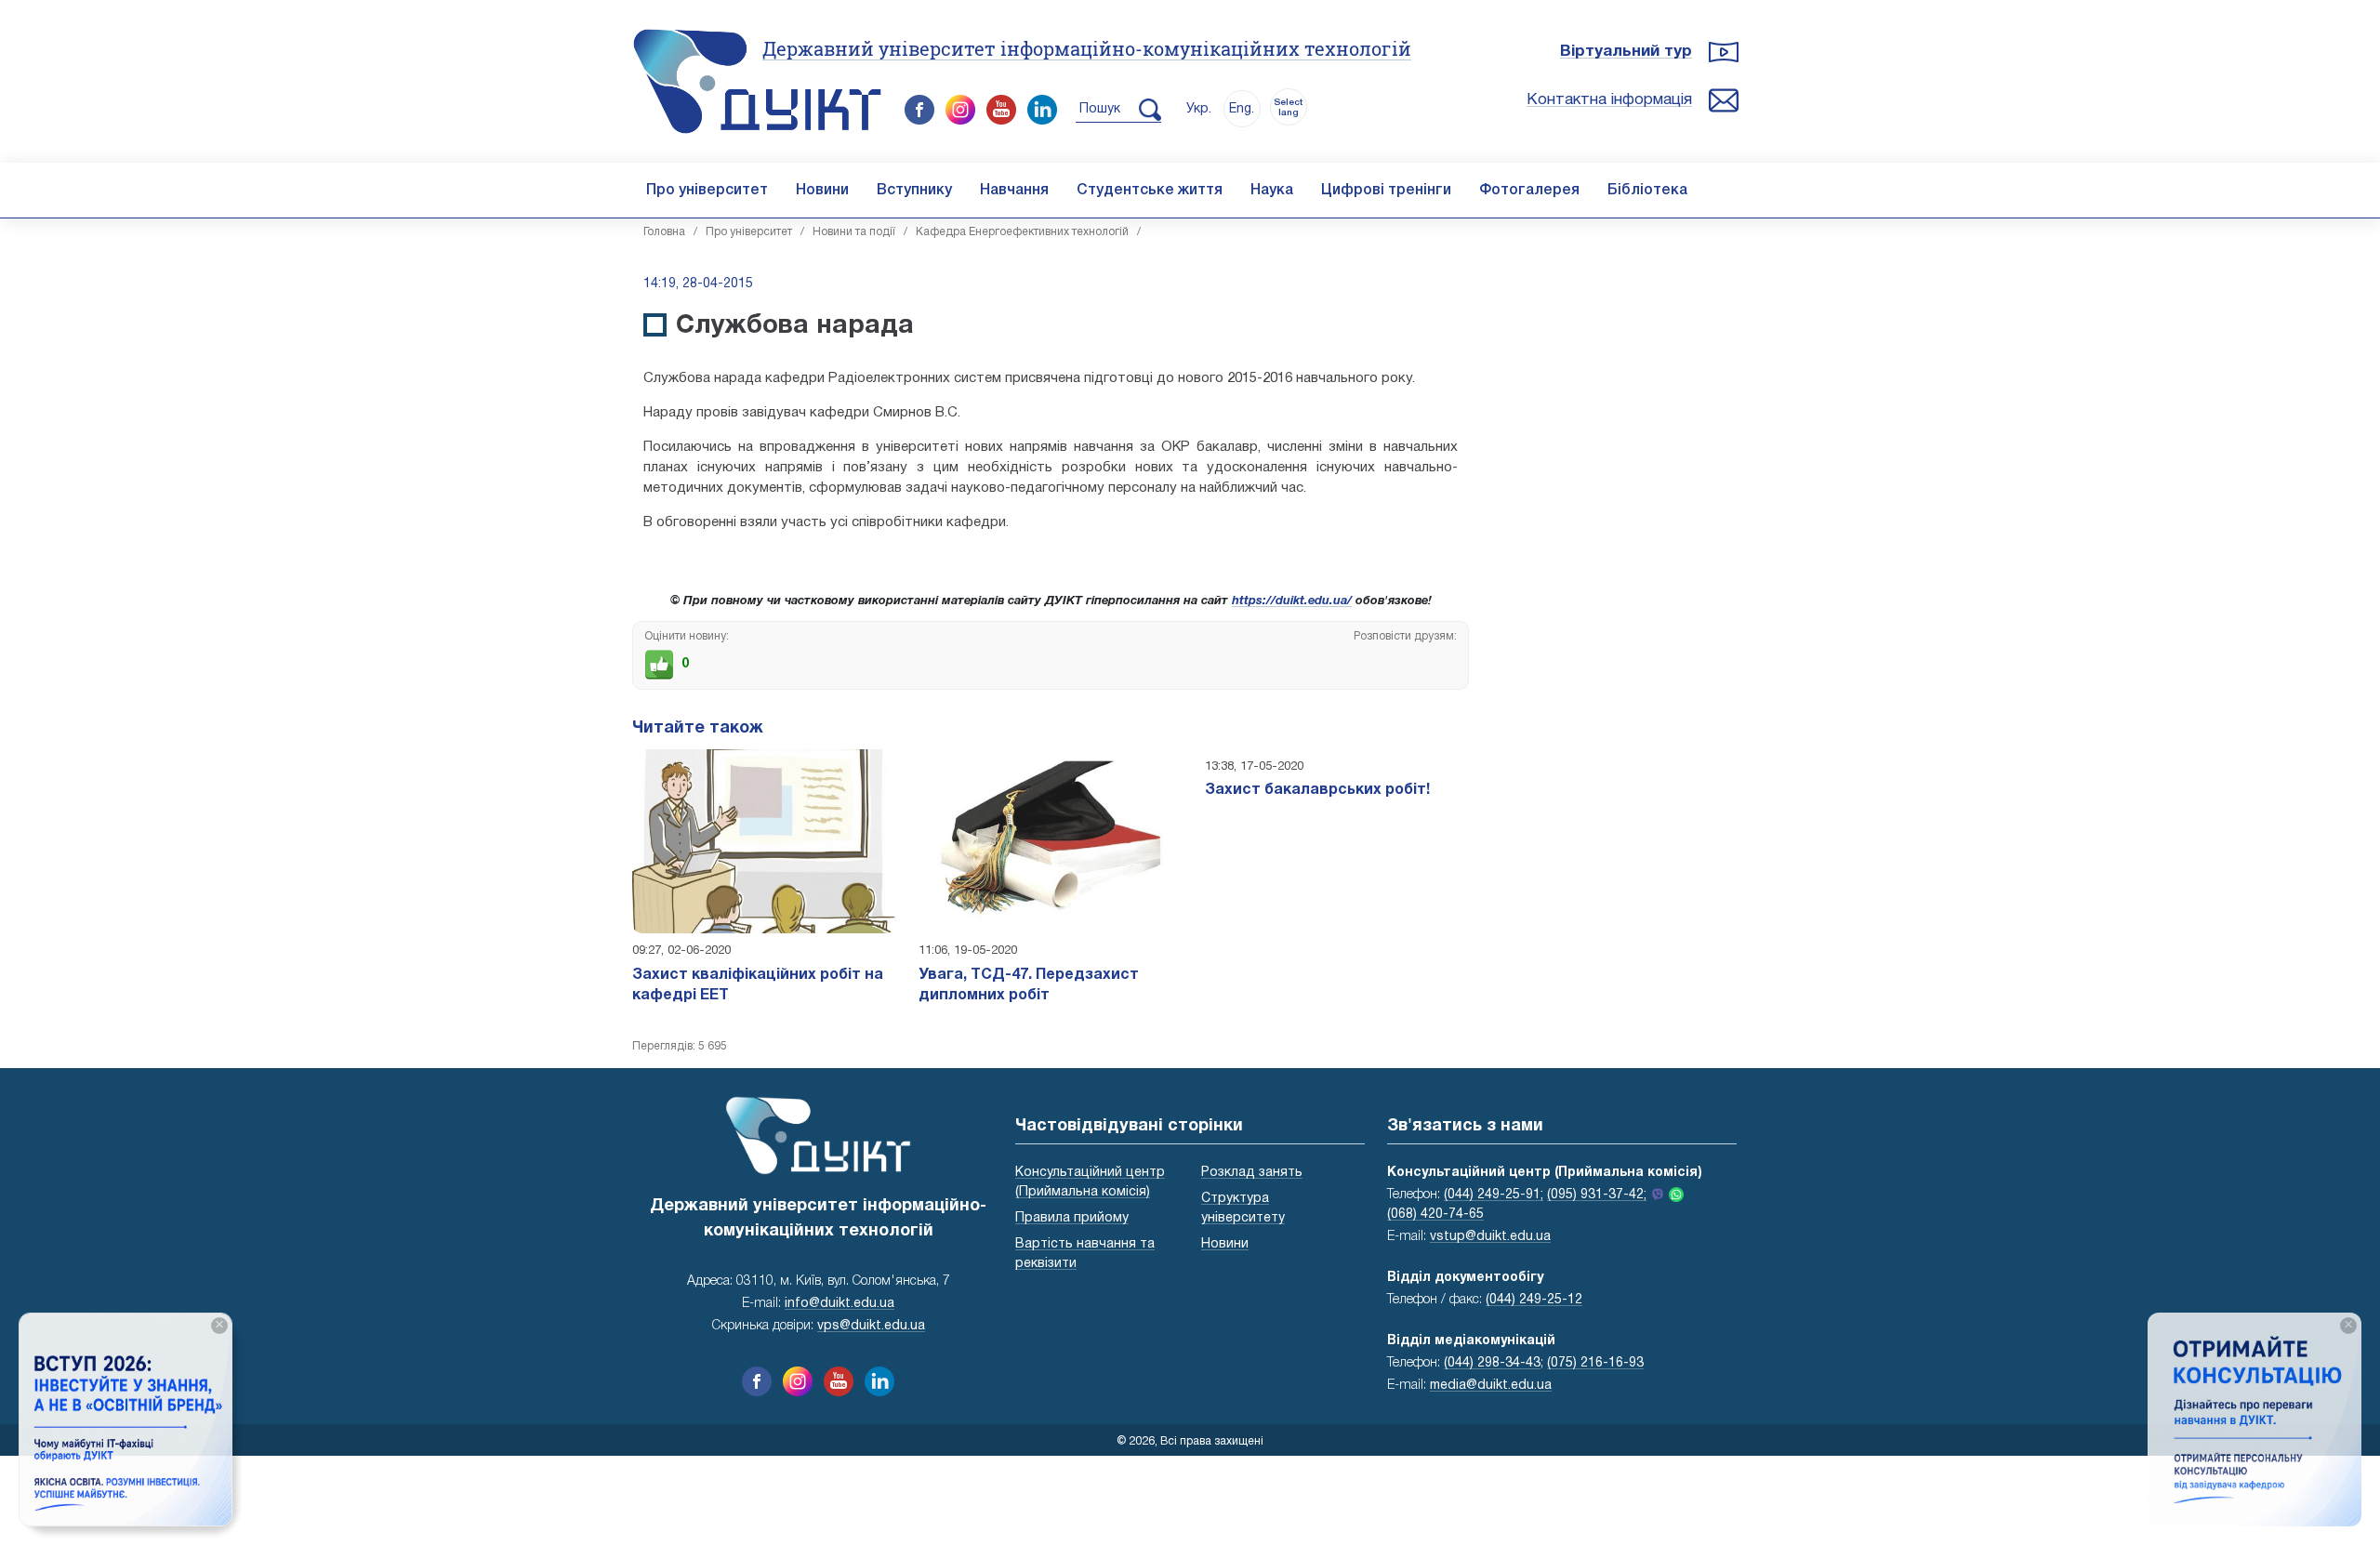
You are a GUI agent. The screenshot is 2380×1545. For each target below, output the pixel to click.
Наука (1272, 191)
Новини (822, 191)
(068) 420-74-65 (1435, 1215)
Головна (664, 232)
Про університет (707, 191)
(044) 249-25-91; (1494, 1195)
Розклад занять (1252, 1173)
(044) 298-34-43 (1492, 1363)
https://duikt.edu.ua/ (1292, 601)
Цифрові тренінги (1386, 191)
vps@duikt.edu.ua (871, 1326)
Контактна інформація (1609, 100)
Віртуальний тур (1626, 52)
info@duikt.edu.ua (840, 1304)
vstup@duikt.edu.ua (1490, 1237)
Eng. (1242, 109)
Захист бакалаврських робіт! (1317, 790)
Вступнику (914, 191)
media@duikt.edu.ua (1491, 1386)
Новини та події (854, 232)
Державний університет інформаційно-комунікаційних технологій (1087, 48)
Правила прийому (1072, 1218)
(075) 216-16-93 (1595, 1363)
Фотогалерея (1529, 191)
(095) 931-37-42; (1597, 1195)
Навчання (1014, 191)
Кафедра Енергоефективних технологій (1022, 232)
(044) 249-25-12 (1534, 1300)
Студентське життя (1150, 191)
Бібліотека (1647, 191)
